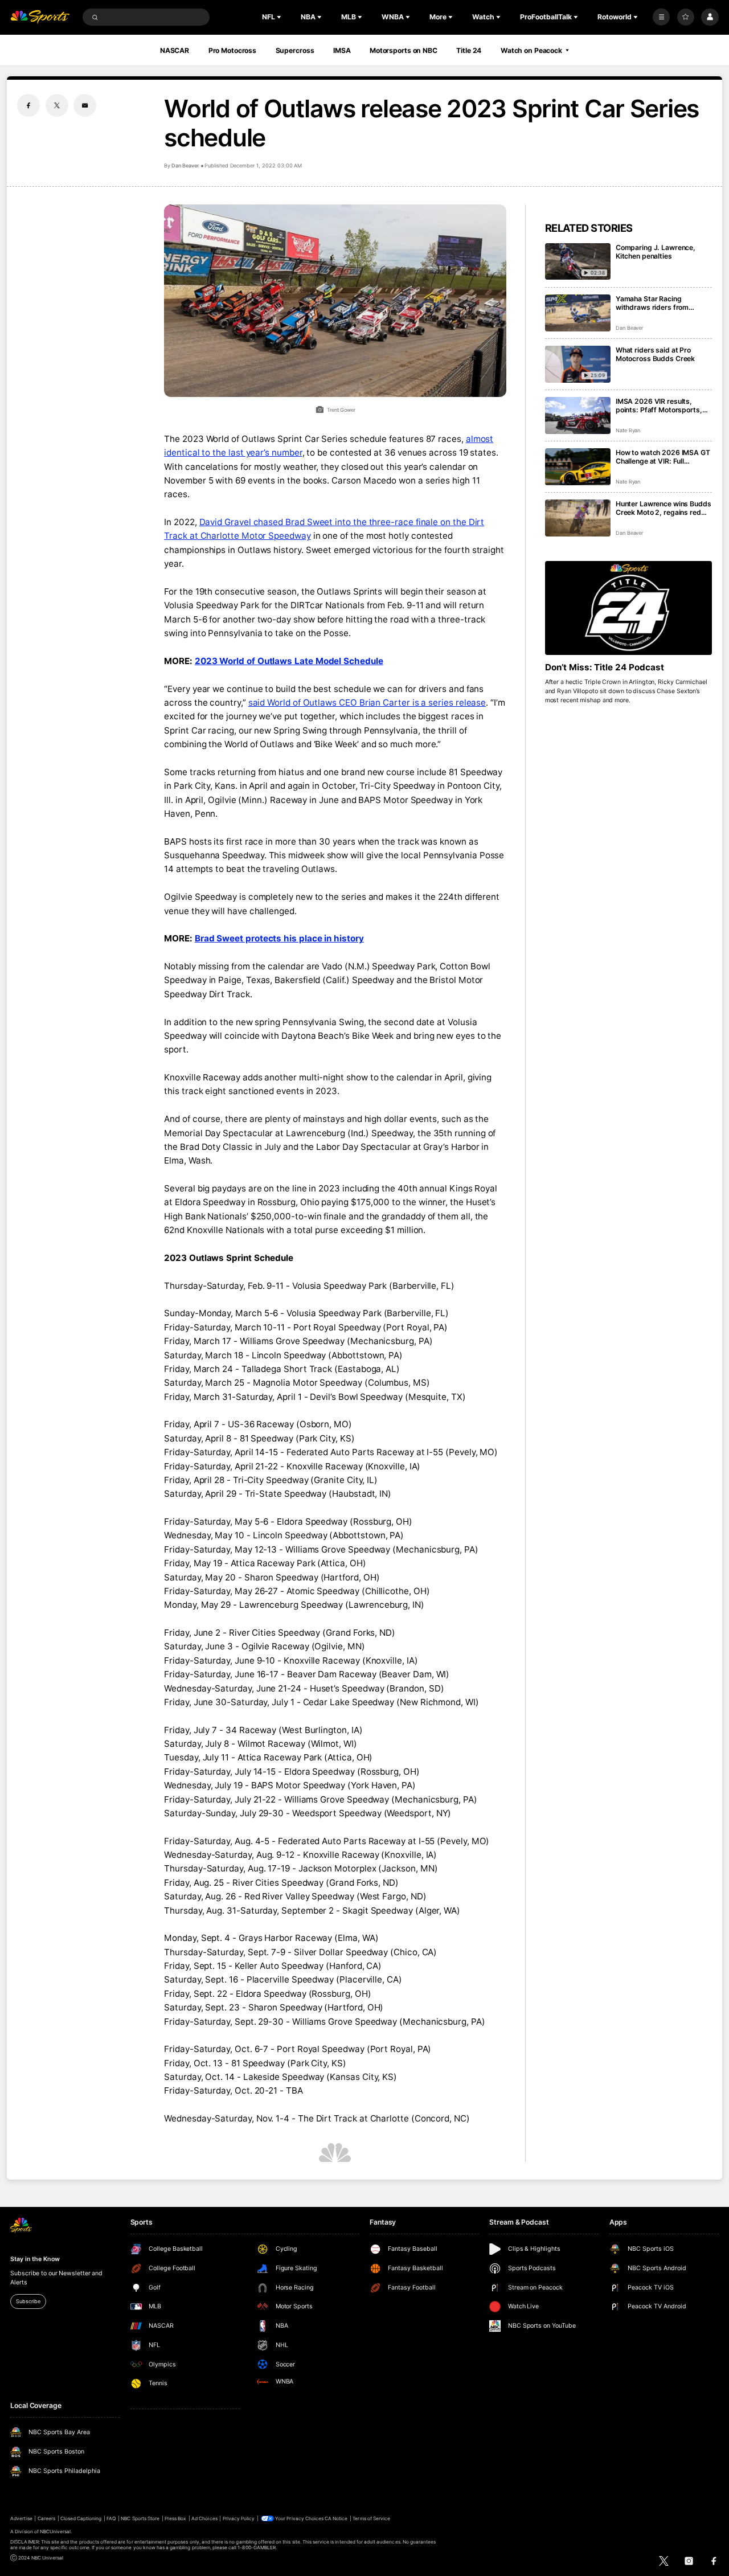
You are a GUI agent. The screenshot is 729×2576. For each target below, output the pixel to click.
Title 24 (469, 50)
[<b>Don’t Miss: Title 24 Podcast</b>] (628, 608)
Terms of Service (371, 2518)
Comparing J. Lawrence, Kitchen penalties (656, 252)
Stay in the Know (35, 2259)
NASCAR (175, 50)
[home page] (40, 17)
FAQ (111, 2518)
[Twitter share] (57, 105)
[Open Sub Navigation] (280, 17)
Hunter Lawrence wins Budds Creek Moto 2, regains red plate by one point (664, 508)
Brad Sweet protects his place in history (279, 938)
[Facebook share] (28, 105)
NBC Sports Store (140, 2518)
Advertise (21, 2518)
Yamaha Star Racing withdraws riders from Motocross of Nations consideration (652, 303)
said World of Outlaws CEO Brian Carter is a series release (367, 703)
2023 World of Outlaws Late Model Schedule (289, 661)
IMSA (342, 50)
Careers (46, 2518)
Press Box (175, 2518)
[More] (661, 17)
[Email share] (85, 105)
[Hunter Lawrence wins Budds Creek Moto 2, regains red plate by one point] (578, 518)
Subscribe (28, 2301)
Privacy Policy (239, 2518)
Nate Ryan (628, 430)
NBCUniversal (56, 2532)
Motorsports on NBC (404, 50)
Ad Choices (204, 2518)
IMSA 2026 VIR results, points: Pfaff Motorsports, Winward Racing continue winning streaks (659, 406)
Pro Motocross (232, 50)
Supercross (295, 50)
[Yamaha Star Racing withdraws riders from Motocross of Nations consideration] (578, 313)
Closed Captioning (81, 2518)
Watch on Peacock (531, 50)
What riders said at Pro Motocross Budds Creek (655, 354)
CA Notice (336, 2518)
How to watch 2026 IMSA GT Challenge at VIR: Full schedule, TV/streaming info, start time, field (663, 457)
